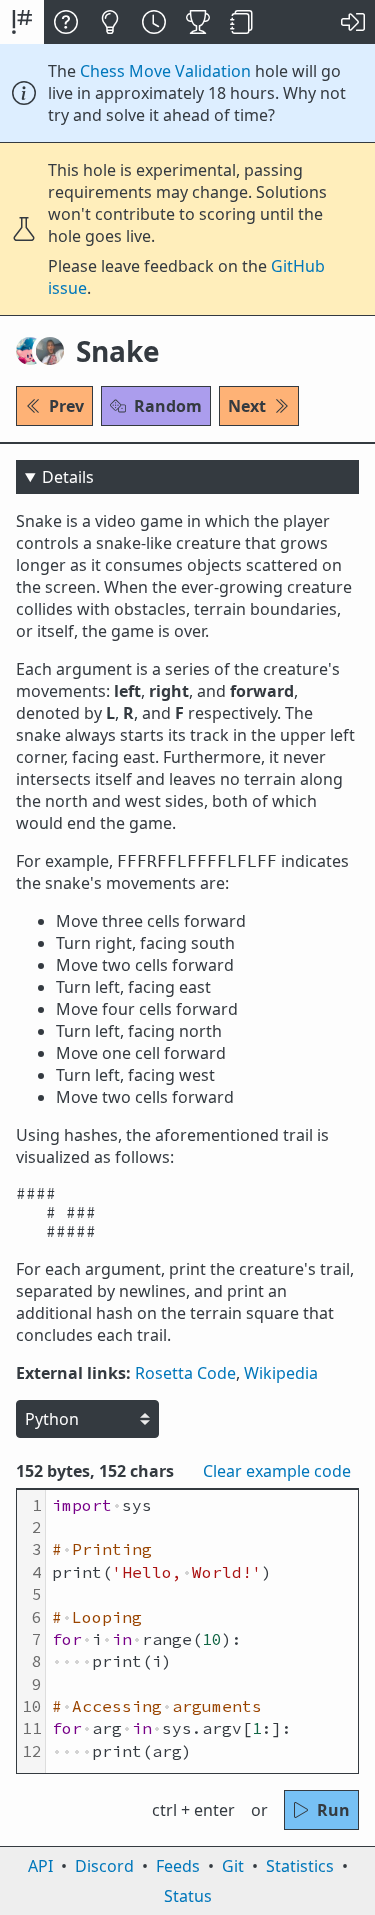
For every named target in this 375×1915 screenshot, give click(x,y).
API (40, 1866)
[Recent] (154, 22)
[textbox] (202, 1631)
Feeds (178, 1866)
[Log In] (353, 22)
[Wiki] (242, 22)
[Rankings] (198, 22)
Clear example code (277, 1471)
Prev (66, 406)
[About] (66, 22)
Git (233, 1866)
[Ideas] (110, 22)
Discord (104, 1866)
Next (247, 406)
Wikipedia (281, 1373)
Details (68, 477)
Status (188, 1896)
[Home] (22, 22)
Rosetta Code (185, 1373)
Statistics (300, 1866)
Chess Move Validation (165, 71)
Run (333, 1810)
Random (168, 406)
